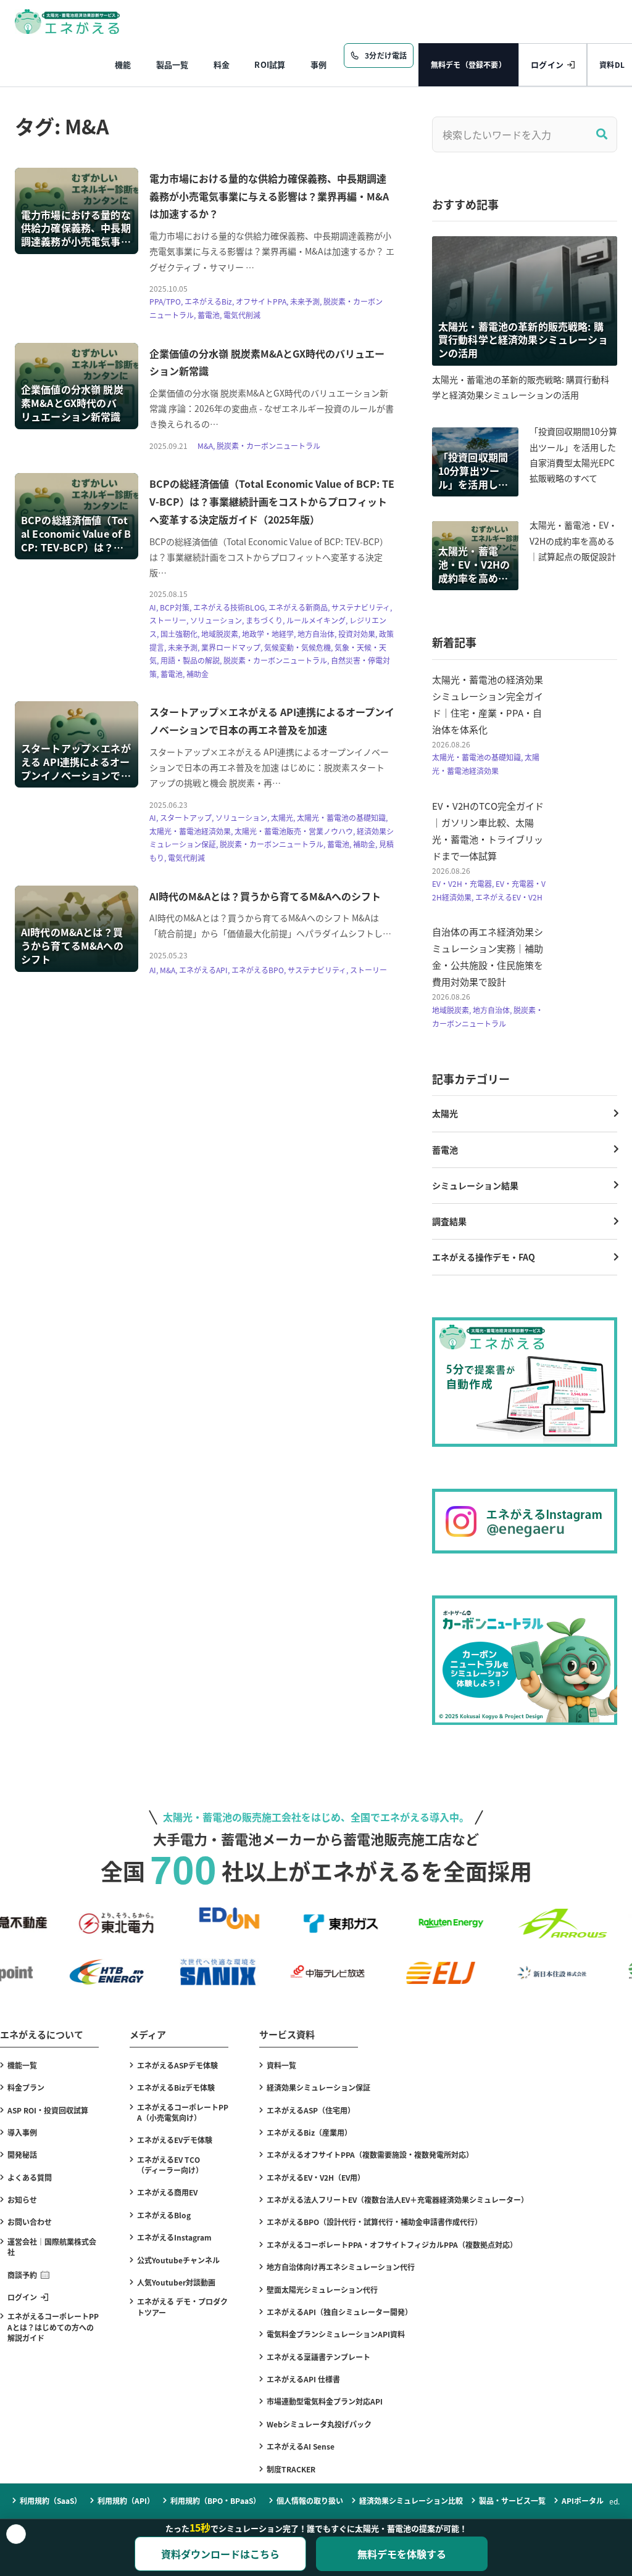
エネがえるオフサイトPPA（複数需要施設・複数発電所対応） (370, 2154)
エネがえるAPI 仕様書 (303, 2379)
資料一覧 (281, 2065)
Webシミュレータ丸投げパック (319, 2424)
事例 (319, 64)
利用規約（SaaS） (51, 2500)
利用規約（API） (126, 2500)
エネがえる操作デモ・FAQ (484, 1257)
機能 (123, 64)
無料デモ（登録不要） (468, 64)
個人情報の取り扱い (310, 2500)
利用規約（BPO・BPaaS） (215, 2500)
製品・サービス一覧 (512, 2500)
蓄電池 (445, 1150)
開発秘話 (22, 2154)
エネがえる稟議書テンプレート (318, 2357)
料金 (222, 64)
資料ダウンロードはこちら (220, 2554)
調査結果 (449, 1221)
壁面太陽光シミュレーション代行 (322, 2290)
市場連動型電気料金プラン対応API (325, 2401)
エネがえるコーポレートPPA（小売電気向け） (183, 2112)
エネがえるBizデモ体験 (176, 2087)
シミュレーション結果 (475, 1185)
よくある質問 (30, 2177)
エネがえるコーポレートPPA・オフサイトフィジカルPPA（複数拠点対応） (392, 2245)
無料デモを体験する (402, 2554)
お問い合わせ (30, 2222)
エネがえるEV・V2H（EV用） (316, 2177)
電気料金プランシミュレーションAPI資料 (336, 2334)
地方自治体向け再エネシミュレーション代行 (341, 2267)
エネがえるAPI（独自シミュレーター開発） (339, 2312)
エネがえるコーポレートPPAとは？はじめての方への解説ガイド (53, 2327)
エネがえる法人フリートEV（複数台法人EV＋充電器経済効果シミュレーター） (397, 2199)
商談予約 (22, 2275)
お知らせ (22, 2199)
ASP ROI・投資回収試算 (48, 2110)
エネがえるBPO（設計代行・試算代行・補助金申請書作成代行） (374, 2222)
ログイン (547, 64)
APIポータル (583, 2500)
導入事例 (22, 2132)
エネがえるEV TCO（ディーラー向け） (170, 2165)
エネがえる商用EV (167, 2192)
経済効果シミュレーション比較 (411, 2500)
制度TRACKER (291, 2469)
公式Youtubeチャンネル (178, 2260)
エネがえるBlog (164, 2215)
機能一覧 (22, 2065)
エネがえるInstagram (174, 2237)
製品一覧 (173, 64)
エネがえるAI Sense (301, 2446)
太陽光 (445, 1113)
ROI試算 (270, 64)
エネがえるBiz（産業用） (309, 2132)
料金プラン (26, 2087)
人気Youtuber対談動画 (176, 2282)
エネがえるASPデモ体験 (177, 2065)
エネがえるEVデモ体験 (175, 2140)
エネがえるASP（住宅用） (311, 2110)
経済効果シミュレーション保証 (318, 2087)
